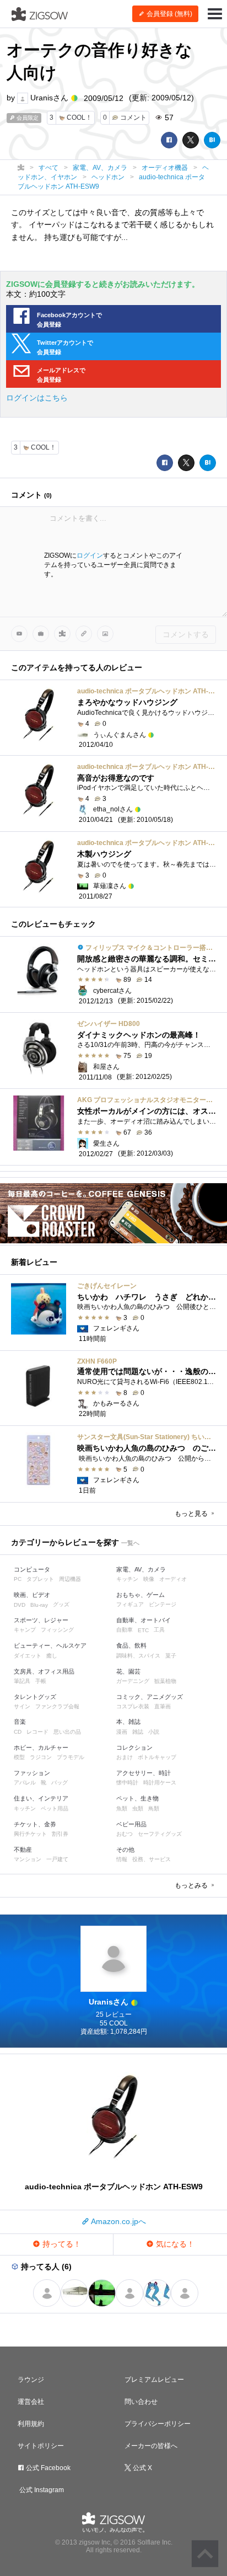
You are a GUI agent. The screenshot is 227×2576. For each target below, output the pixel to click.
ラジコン (41, 1757)
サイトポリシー (41, 2446)
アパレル (25, 1783)
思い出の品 (67, 1732)
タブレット (40, 1579)
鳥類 (154, 1808)
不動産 (23, 1850)
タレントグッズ (35, 1697)
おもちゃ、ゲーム (140, 1595)
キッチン (127, 1579)
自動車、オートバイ (144, 1620)
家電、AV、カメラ (141, 1569)
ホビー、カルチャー (41, 1747)
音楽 (20, 1722)
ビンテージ (163, 1604)
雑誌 (138, 1732)
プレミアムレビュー (154, 2380)
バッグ (60, 1783)
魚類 (122, 1808)
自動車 (125, 1630)
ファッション (32, 1773)
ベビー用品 (131, 1824)
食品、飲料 (131, 1645)
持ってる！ (61, 2244)
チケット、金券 (35, 1824)
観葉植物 (165, 1681)
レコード (37, 1732)
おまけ (125, 1757)
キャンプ (25, 1630)
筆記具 (22, 1681)
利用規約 (31, 2424)
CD (18, 1732)
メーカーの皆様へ (151, 2446)
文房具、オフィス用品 (44, 1671)
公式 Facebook (47, 2468)
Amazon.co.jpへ (118, 2221)
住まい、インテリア (41, 1798)
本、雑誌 (128, 1722)
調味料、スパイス (138, 1656)
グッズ (61, 1604)
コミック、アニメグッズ (150, 1697)
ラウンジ (31, 2380)
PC (18, 1579)
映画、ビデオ (32, 1595)
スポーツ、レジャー (41, 1620)
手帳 (41, 1681)
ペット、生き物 (137, 1798)
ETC (143, 1630)
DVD (20, 1605)
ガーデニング (133, 1681)
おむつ (125, 1834)
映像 (149, 1579)
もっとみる (192, 1885)
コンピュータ (32, 1569)
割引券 (60, 1834)
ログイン (90, 555)
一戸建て (57, 1859)
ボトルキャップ (157, 1757)
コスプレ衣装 (133, 1706)
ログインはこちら (37, 398)
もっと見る (192, 1514)
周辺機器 (70, 1579)
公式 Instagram (41, 2490)
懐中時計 (127, 1783)
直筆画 (163, 1706)
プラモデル (71, 1757)
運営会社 (31, 2402)
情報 (122, 1859)
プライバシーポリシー (158, 2424)
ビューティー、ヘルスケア (50, 1645)
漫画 (122, 1732)
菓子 (171, 1656)
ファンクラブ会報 (57, 1706)
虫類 (138, 1808)
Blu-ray (39, 1605)
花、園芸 (128, 1671)
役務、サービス (152, 1859)
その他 (125, 1850)
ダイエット (28, 1656)
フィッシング (57, 1630)
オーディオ (173, 1579)
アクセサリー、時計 (144, 1773)
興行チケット (30, 1834)
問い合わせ (141, 2402)
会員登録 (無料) (169, 14)
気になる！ (174, 2244)
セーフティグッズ (160, 1834)
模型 (19, 1757)
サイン (22, 1706)
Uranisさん (49, 98)
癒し (52, 1656)
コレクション (134, 1747)
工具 (159, 1630)
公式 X (142, 2468)
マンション (28, 1859)
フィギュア (130, 1604)
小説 (154, 1732)
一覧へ (130, 1543)
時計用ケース (160, 1783)
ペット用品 (55, 1808)
